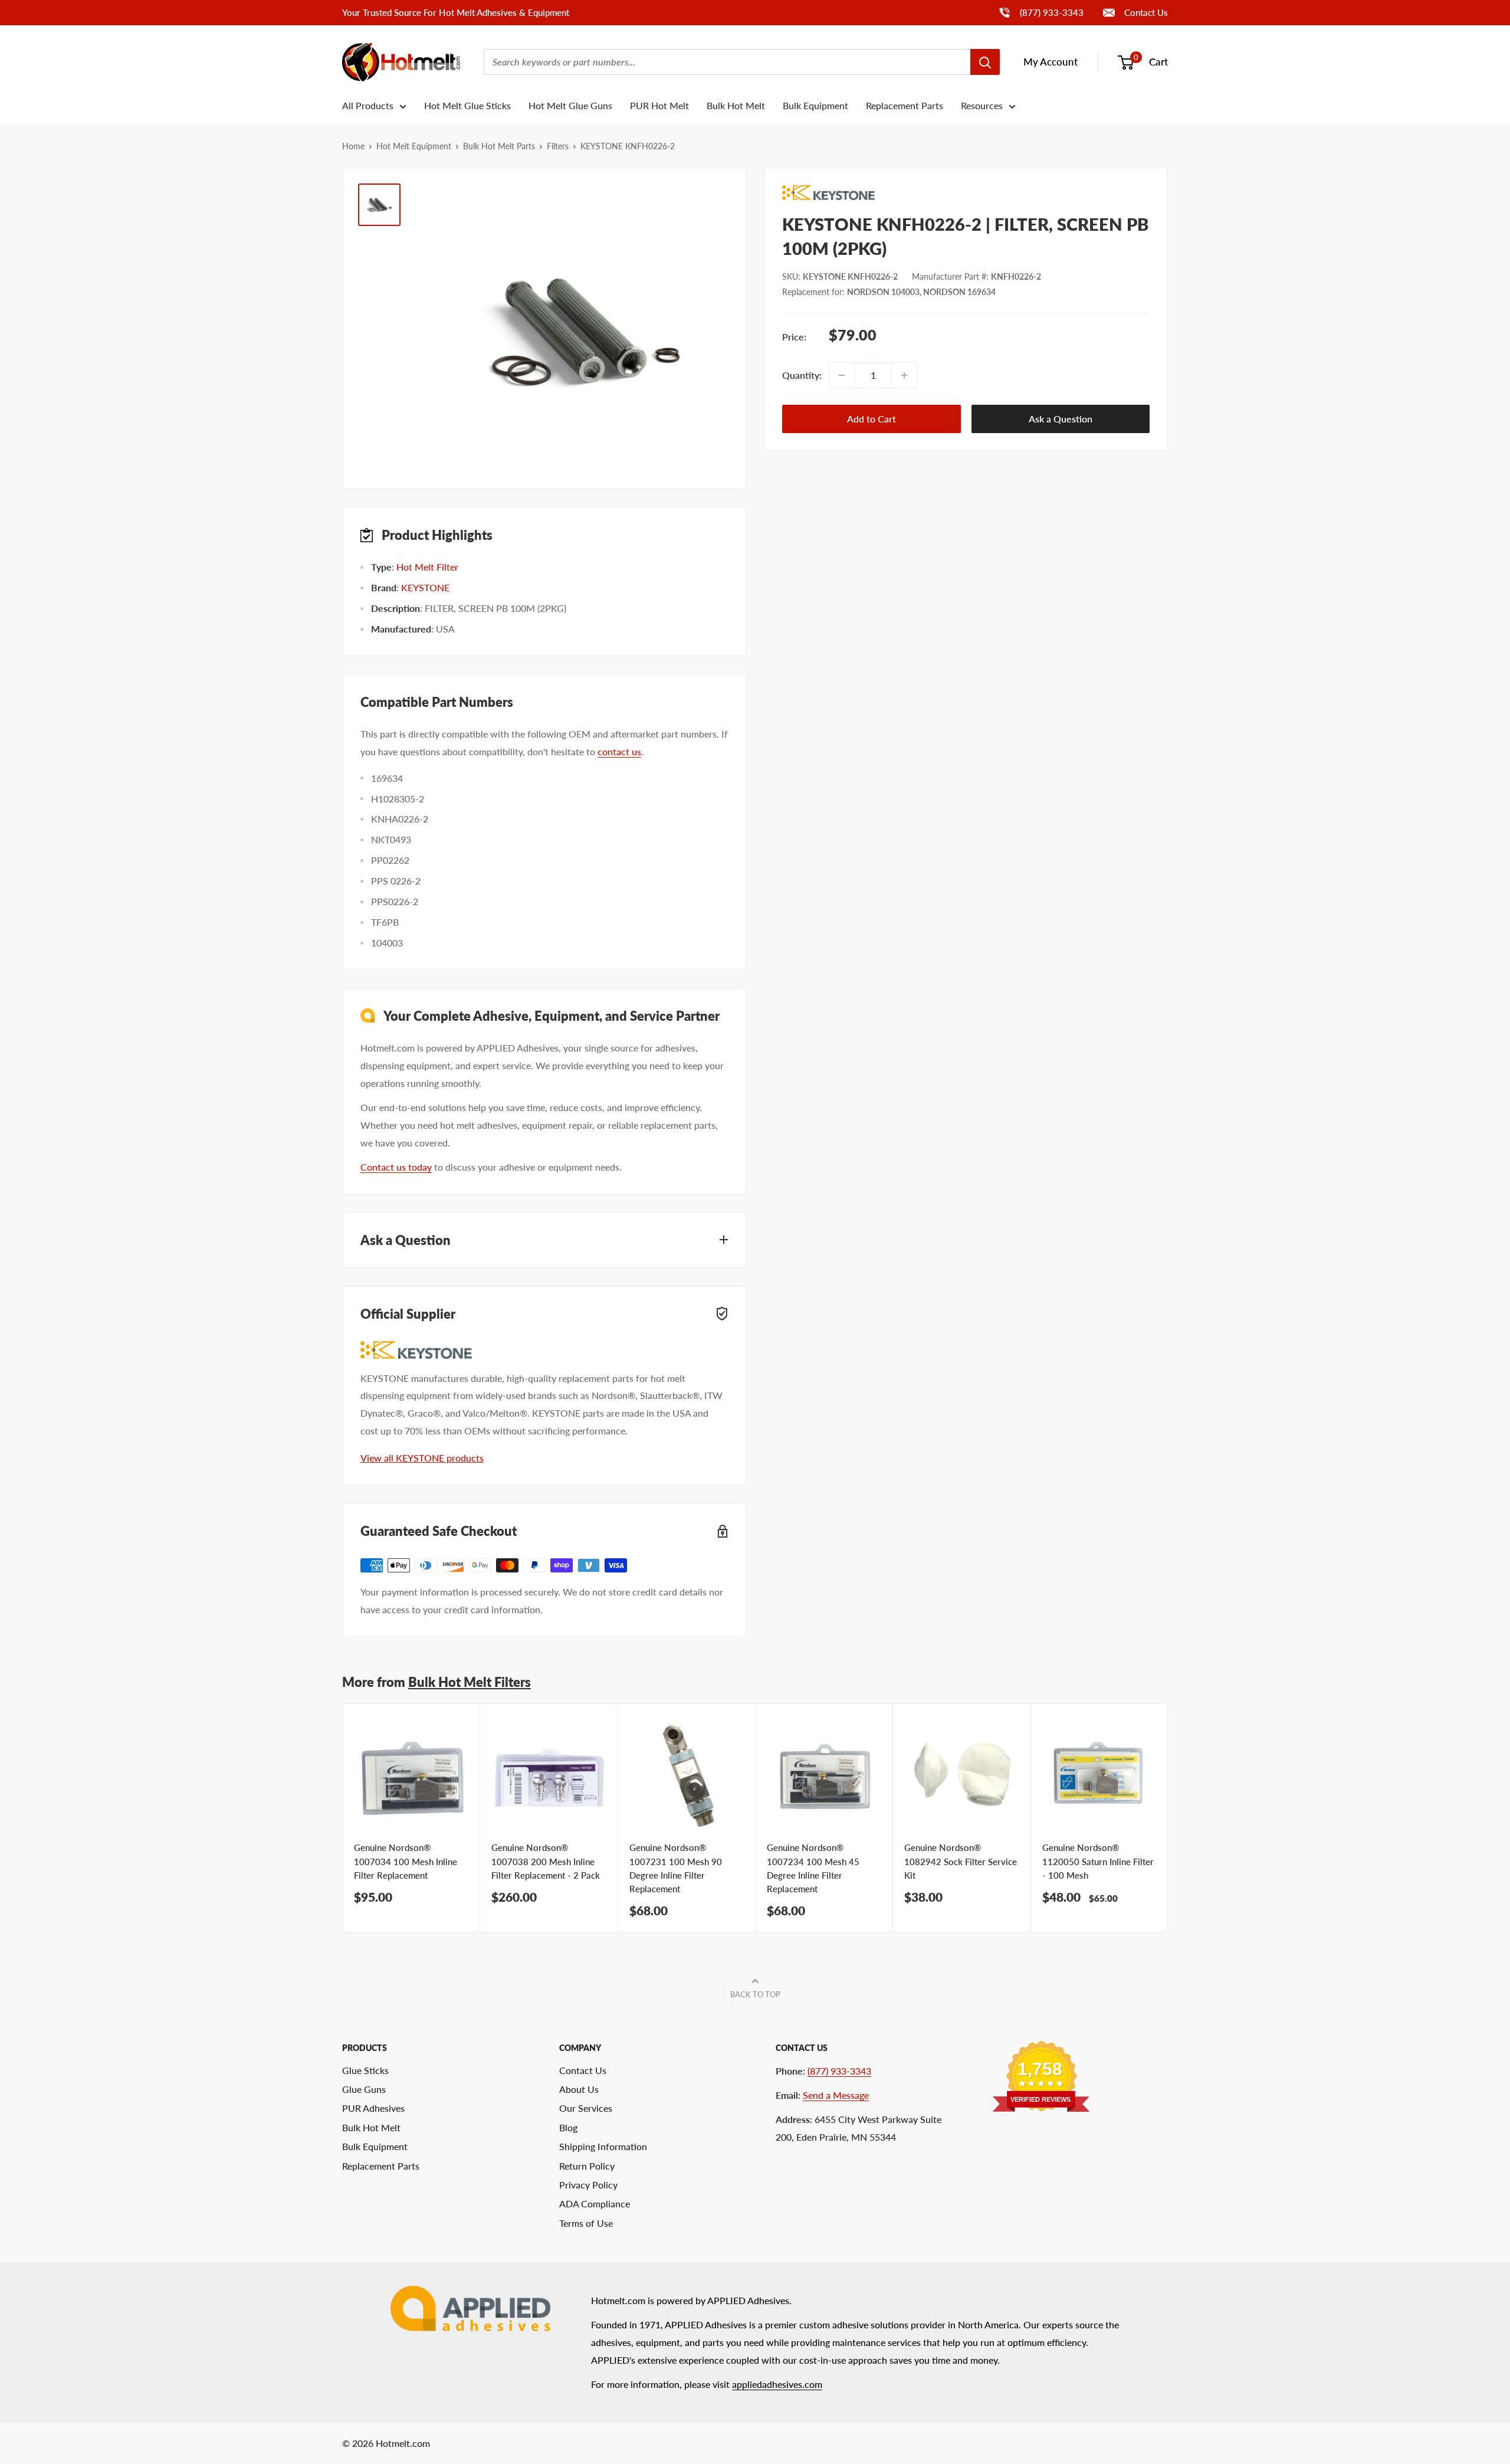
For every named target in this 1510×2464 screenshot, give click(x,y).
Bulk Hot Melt (736, 105)
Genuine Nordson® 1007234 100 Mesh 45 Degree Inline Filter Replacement (813, 1868)
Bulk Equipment (815, 105)
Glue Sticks (365, 2070)
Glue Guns (364, 2089)
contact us (619, 751)
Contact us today (396, 1167)
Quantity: (802, 375)
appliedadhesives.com (777, 2384)
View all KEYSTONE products (422, 1458)
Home (353, 146)
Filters (558, 146)
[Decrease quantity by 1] (842, 375)
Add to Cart (871, 419)
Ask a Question (1061, 419)
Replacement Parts (905, 105)
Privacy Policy (588, 2185)
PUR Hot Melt (659, 105)
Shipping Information (603, 2146)
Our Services (586, 2108)
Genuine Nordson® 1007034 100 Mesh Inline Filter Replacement (406, 1861)
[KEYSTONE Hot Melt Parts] (966, 193)
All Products (368, 105)
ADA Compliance (595, 2203)
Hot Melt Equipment (414, 146)
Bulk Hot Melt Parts (499, 146)
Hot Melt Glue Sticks (467, 105)
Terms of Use (586, 2223)
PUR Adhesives (373, 2108)
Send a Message (836, 2095)
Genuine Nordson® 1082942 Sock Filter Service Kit (961, 1861)
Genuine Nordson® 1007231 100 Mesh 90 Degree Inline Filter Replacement (676, 1868)
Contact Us (1145, 12)
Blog (568, 2127)
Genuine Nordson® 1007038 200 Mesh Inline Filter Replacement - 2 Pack (546, 1861)
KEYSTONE (425, 587)
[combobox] (727, 62)
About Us (579, 2089)
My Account (1051, 62)
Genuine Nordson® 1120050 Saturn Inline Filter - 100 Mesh (1098, 1861)
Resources (982, 105)
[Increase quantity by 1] (904, 375)
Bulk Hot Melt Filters (470, 1682)
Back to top (755, 1994)
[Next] (1168, 1818)
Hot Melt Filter (427, 567)
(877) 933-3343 (1041, 12)
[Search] (985, 62)
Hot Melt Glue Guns (570, 105)
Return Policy (587, 2166)
